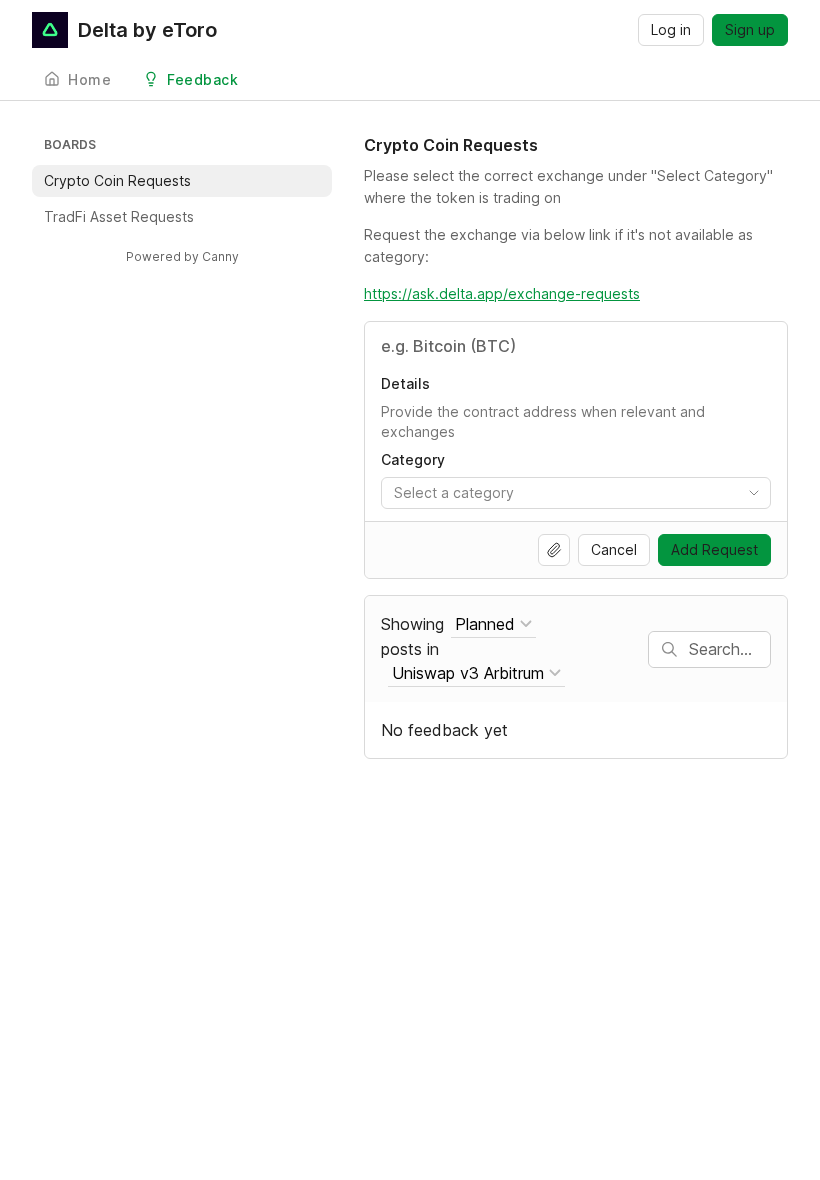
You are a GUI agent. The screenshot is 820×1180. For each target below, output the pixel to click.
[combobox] (576, 493)
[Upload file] (554, 550)
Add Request (714, 549)
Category (413, 459)
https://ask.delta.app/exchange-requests (502, 293)
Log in (671, 29)
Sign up (750, 29)
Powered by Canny (182, 256)
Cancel (614, 549)
